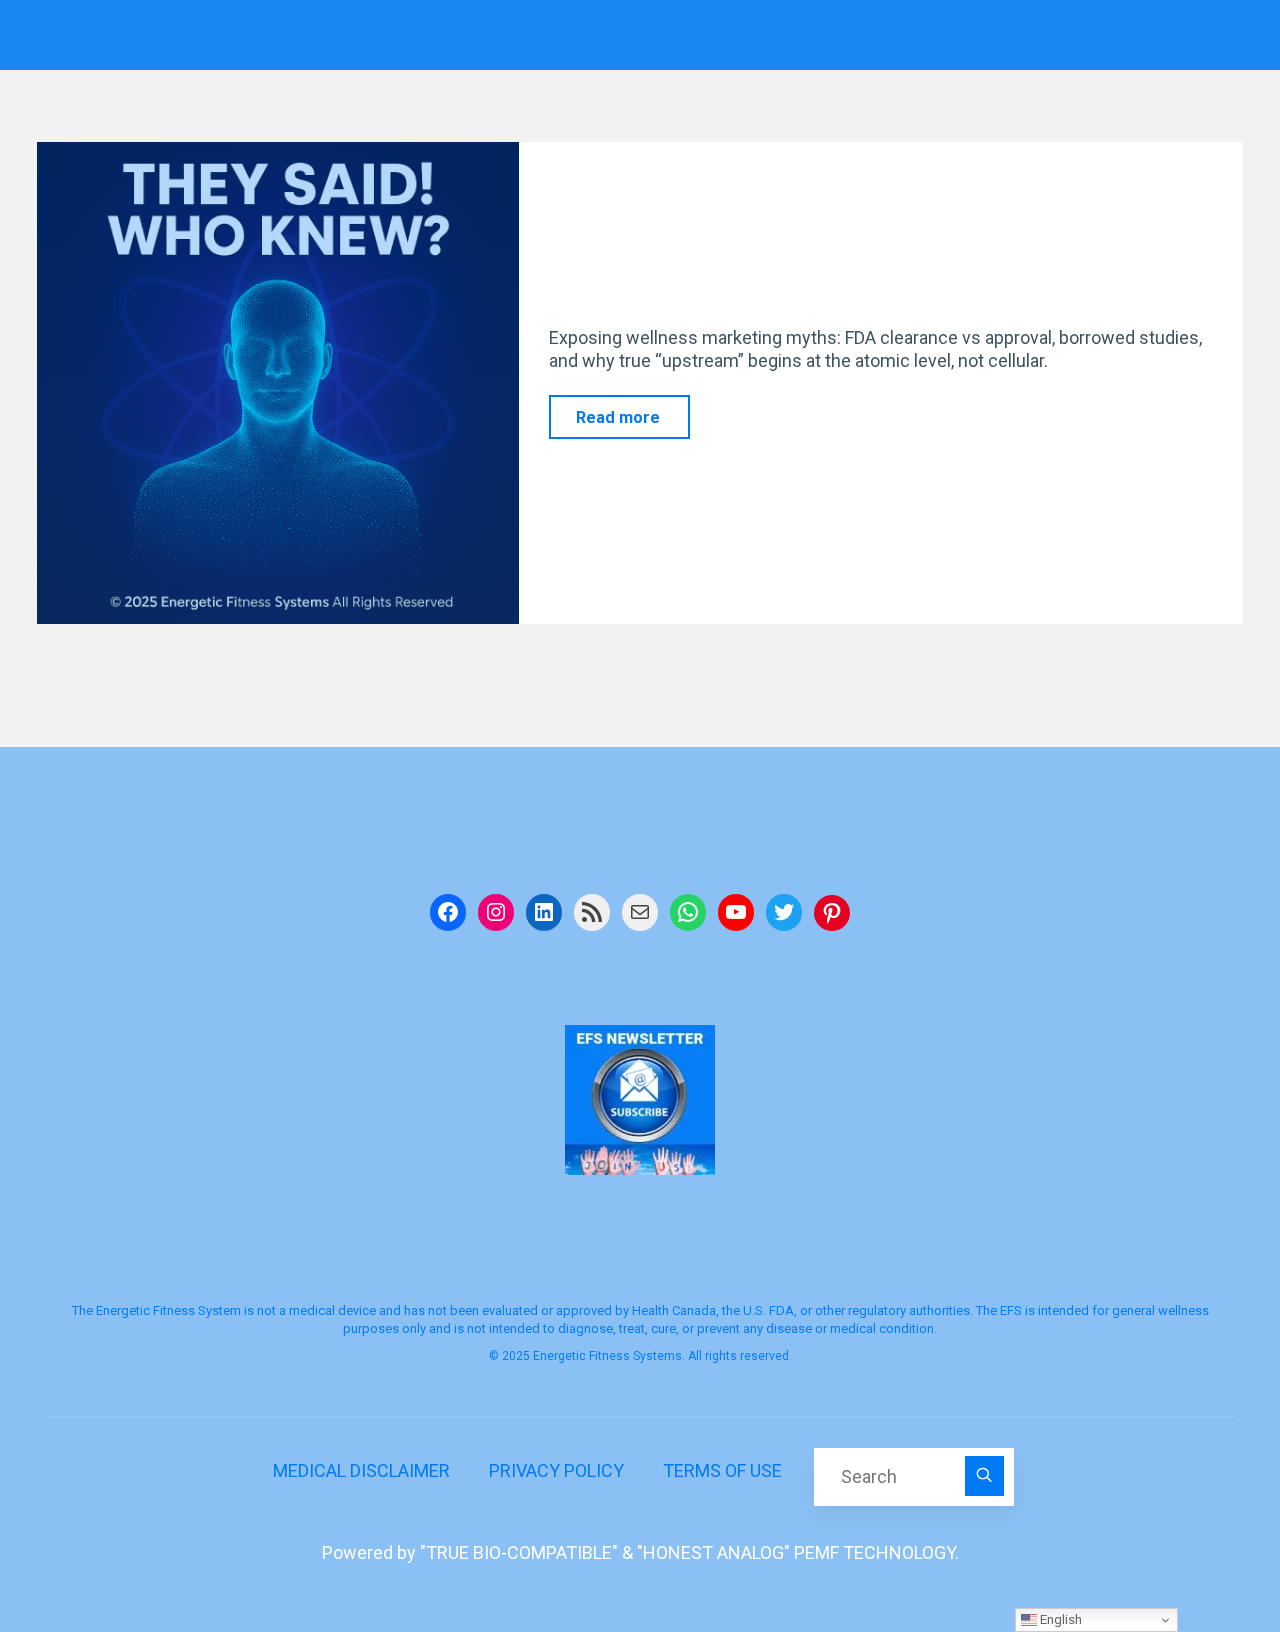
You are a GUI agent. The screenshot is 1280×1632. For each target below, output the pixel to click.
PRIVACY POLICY (556, 1470)
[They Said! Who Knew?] (278, 383)
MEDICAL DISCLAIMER (361, 1470)
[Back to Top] (1202, 1554)
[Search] (985, 1476)
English (1059, 1619)
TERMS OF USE (722, 1470)
